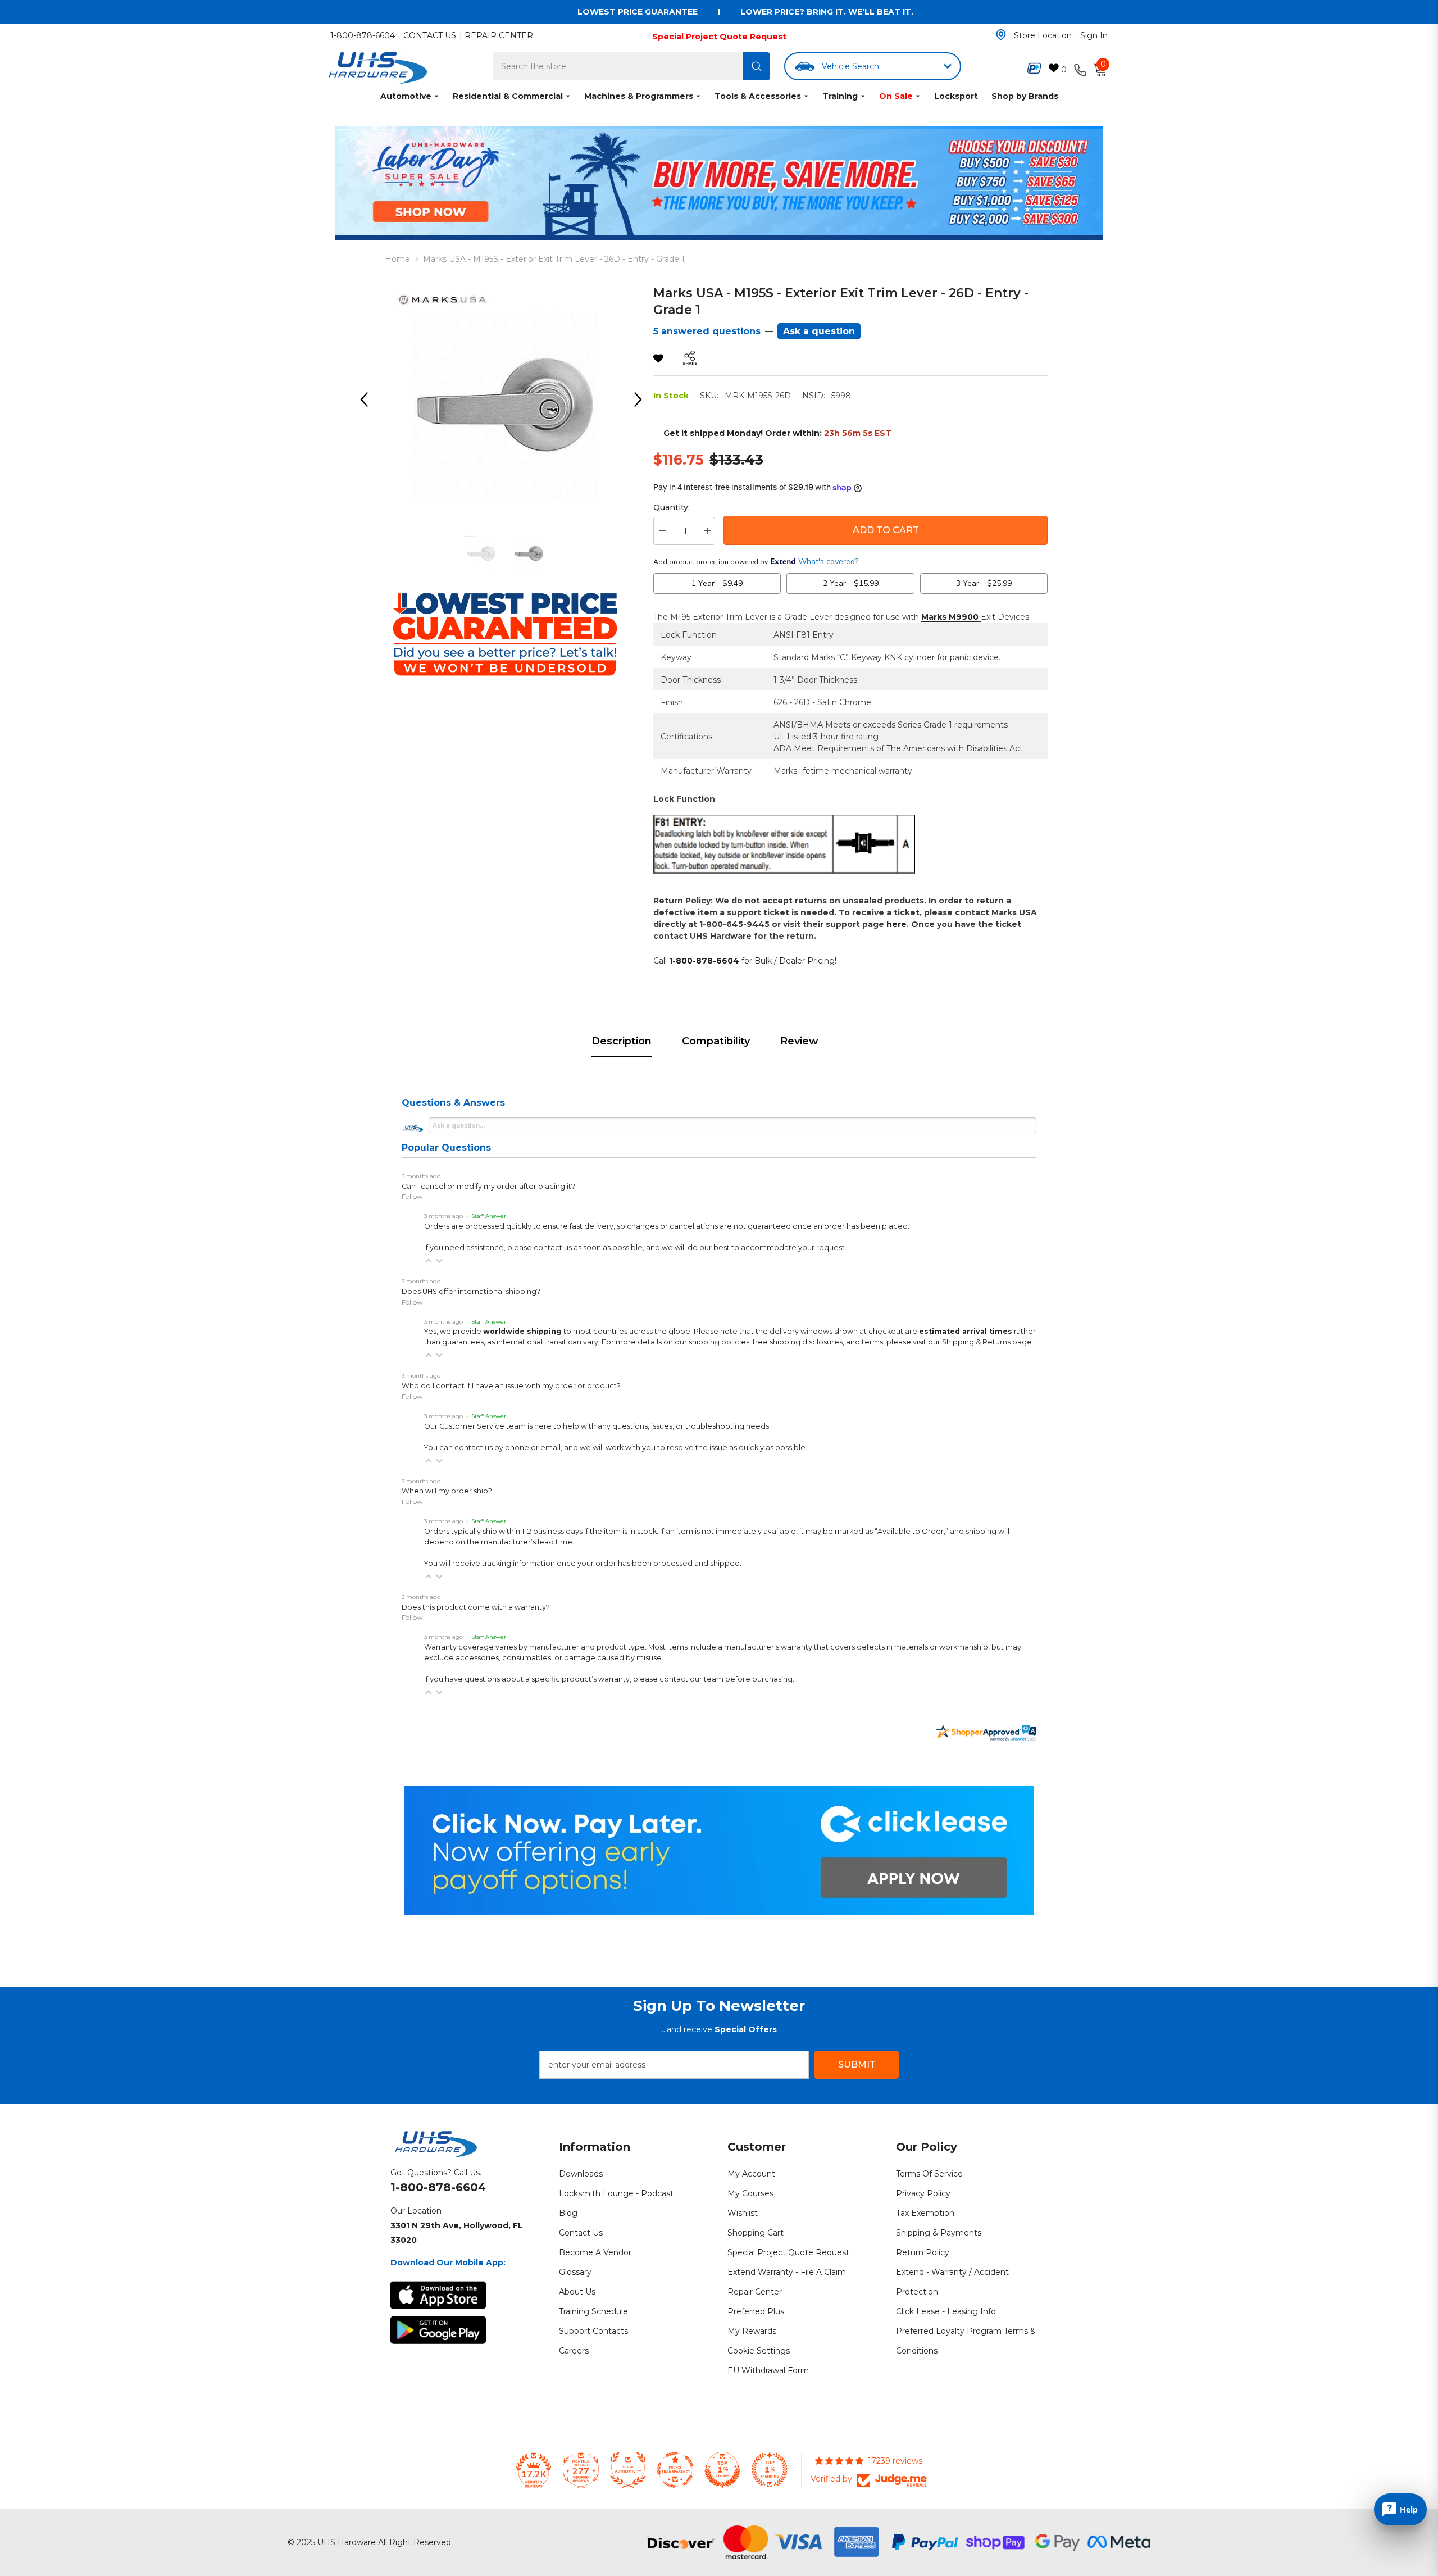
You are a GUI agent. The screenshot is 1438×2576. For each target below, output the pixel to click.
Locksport (956, 96)
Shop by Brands (1025, 96)
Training (840, 96)
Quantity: (672, 507)
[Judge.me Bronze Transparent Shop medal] (675, 2470)
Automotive (406, 96)
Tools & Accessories (758, 96)
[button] (429, 1261)
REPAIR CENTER (499, 35)
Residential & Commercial (508, 96)
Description (622, 1041)
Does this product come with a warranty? (476, 1607)
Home (397, 259)
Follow (412, 1196)
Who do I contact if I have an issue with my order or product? (511, 1386)
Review (799, 1041)
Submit (857, 2064)
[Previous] (368, 399)
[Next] (642, 399)
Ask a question (819, 331)
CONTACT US (430, 35)
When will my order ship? (447, 1491)
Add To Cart (886, 530)
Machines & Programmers (639, 96)
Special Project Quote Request (719, 37)
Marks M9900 (951, 617)
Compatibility (716, 1041)
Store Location (1043, 35)
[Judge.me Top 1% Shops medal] (722, 2470)
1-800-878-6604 (363, 35)
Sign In (1094, 35)
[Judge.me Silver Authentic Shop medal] (628, 2470)
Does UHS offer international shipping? (471, 1291)
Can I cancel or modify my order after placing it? (488, 1186)
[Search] (757, 66)
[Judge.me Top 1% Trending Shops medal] (770, 2470)
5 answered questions (707, 331)
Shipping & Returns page (987, 1342)
